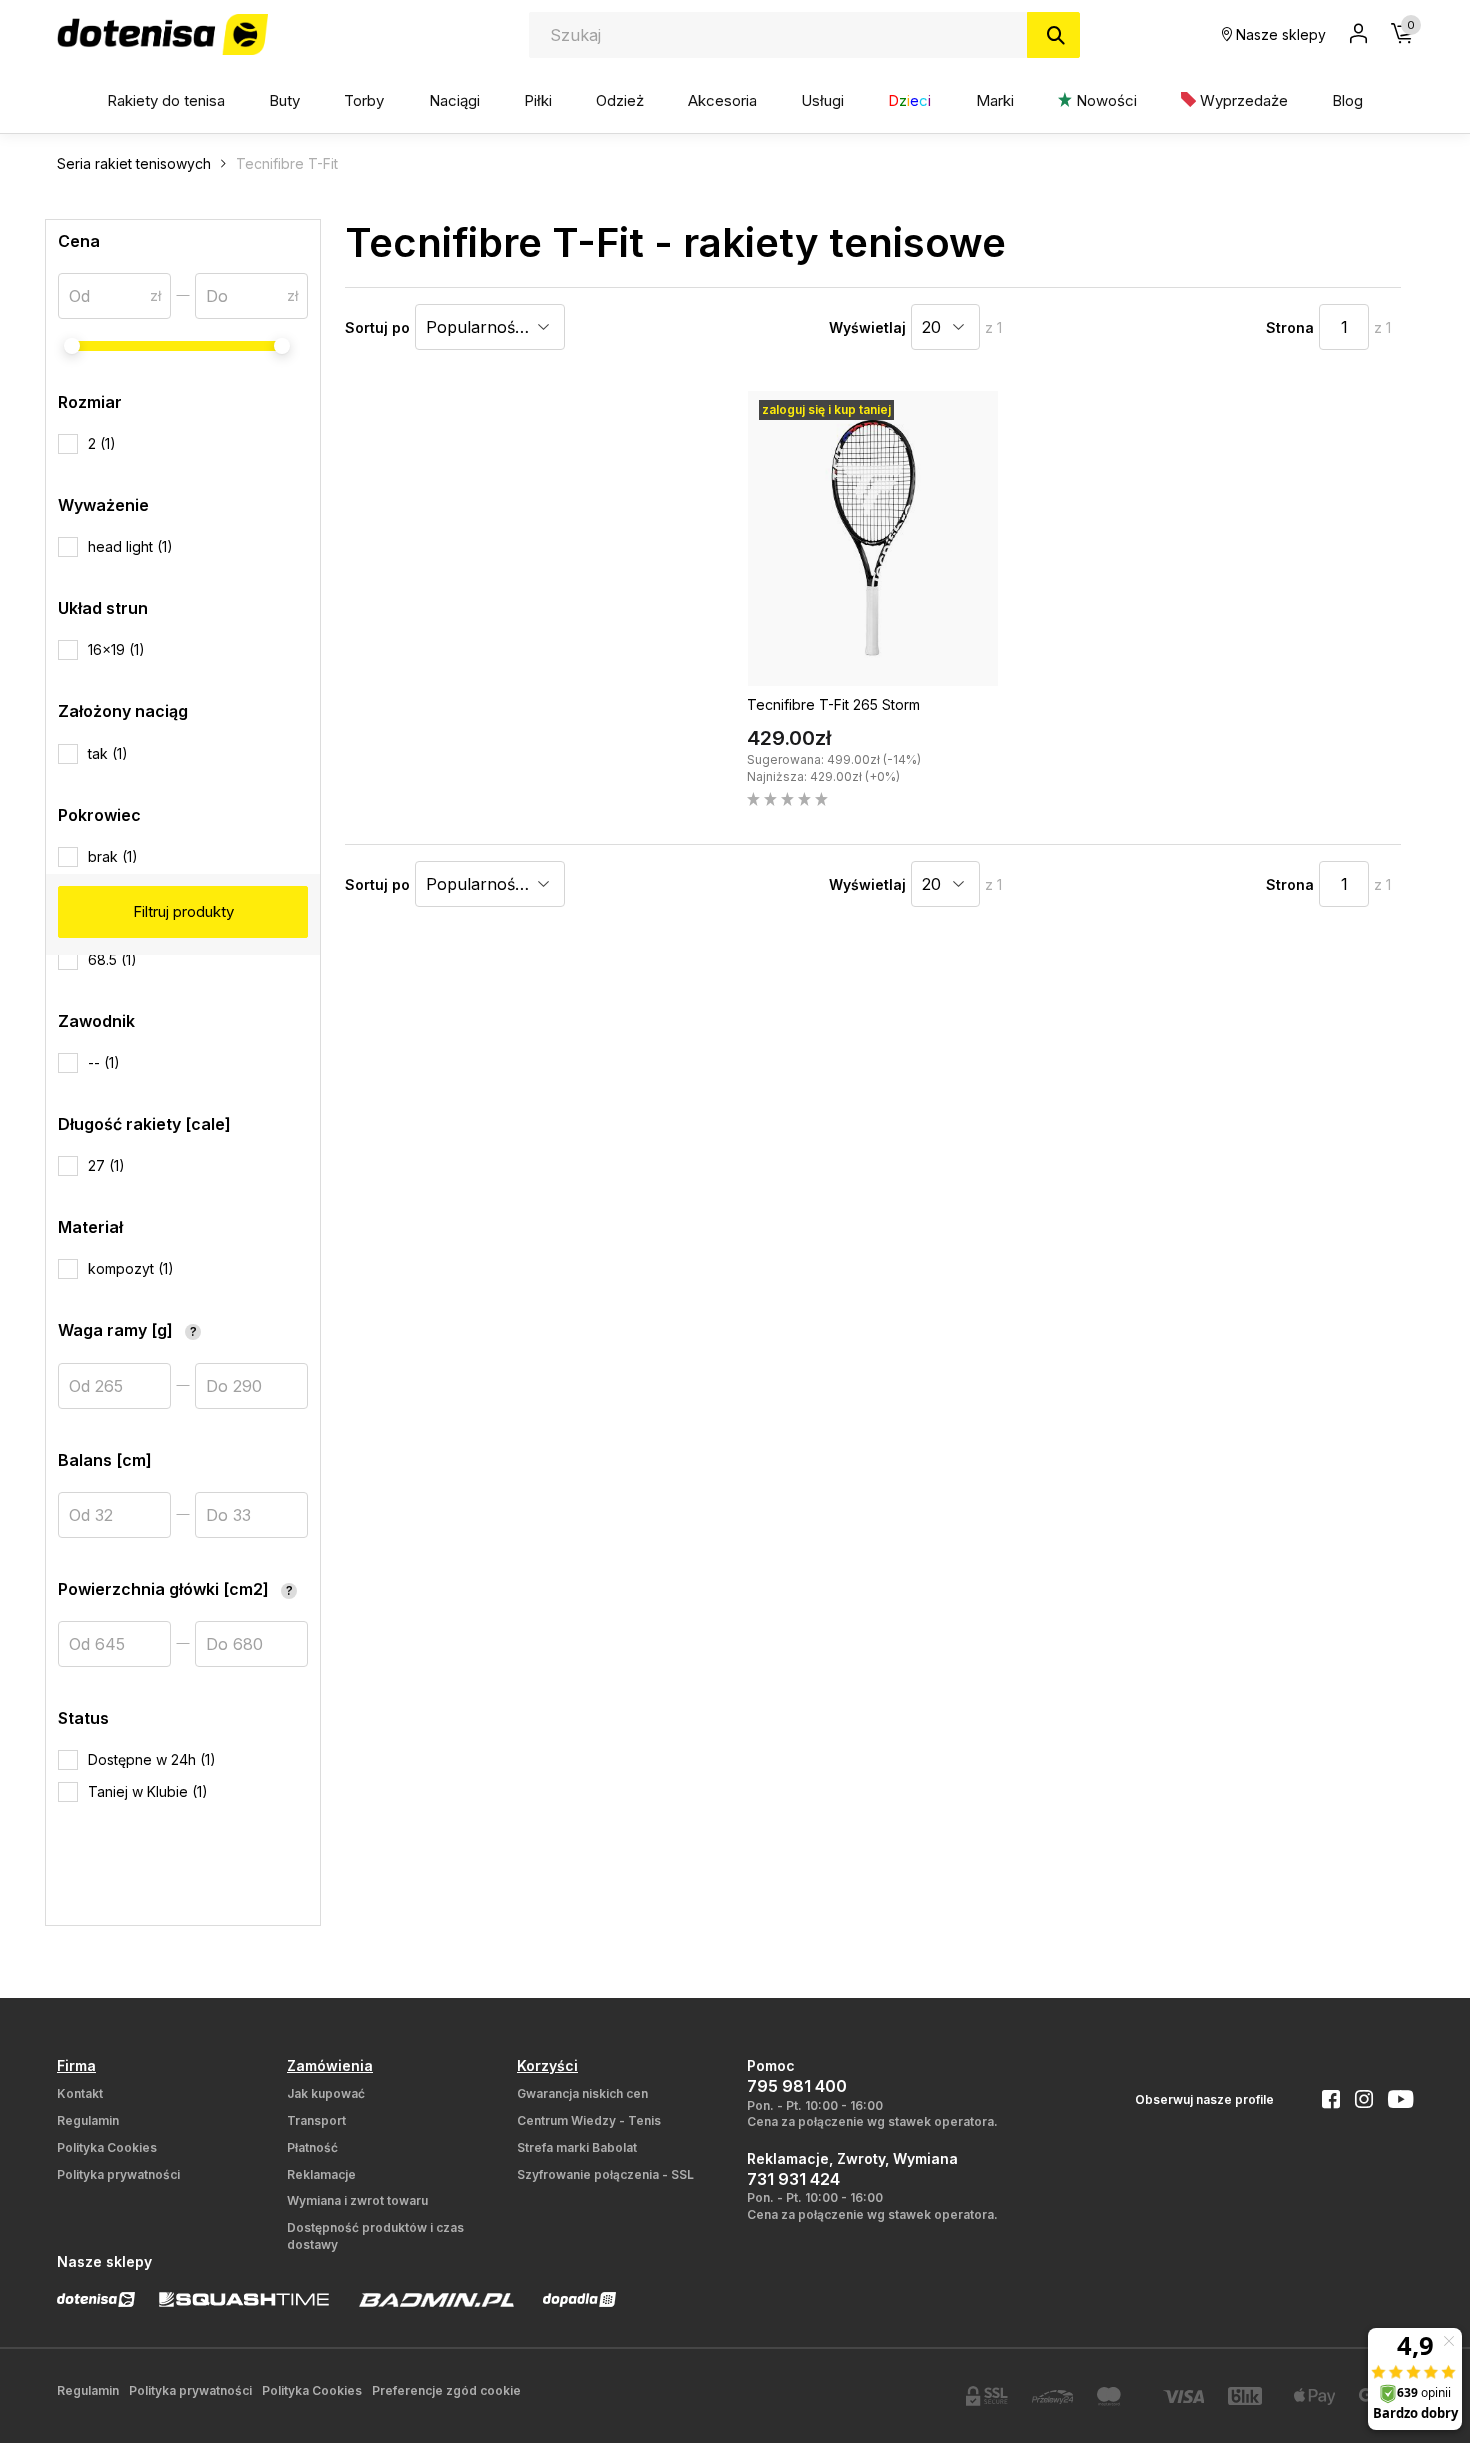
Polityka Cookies (107, 2147)
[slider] (72, 346)
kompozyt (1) (131, 1268)
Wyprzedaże (1242, 100)
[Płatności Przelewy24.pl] (1053, 2396)
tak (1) (108, 753)
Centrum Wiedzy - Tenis (589, 2120)
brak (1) (113, 856)
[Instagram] (1356, 2100)
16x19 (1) (116, 649)
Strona (1290, 327)
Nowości (1104, 100)
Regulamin (88, 2120)
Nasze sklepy (1279, 34)
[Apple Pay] (1315, 2396)
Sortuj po (377, 327)
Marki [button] (995, 100)
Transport (316, 2120)
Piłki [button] (538, 100)
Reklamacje (321, 2174)
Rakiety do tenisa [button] (166, 100)
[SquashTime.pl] (244, 2299)
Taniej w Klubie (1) (148, 1791)
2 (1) (102, 443)
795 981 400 (797, 2086)
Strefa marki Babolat (577, 2147)
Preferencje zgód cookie (446, 2390)
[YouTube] (1393, 2100)
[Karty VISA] (1184, 2396)
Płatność (312, 2147)
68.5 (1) (112, 959)
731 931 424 (793, 2179)
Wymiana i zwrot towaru (357, 2200)
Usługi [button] (822, 100)
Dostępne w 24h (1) (152, 1759)
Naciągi (454, 100)
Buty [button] (284, 100)
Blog (1347, 100)
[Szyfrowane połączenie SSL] (987, 2396)
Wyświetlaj (867, 327)
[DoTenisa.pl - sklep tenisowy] (96, 2299)
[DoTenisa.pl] (162, 34)
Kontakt (80, 2093)
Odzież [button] (620, 100)
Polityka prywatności (118, 2174)
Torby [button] (364, 100)
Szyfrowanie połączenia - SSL (605, 2174)
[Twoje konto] (1358, 35)
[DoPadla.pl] (579, 2299)
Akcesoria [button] (722, 100)
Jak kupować (326, 2093)
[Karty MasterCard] (1118, 2396)
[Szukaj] (1053, 35)
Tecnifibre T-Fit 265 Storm (833, 704)
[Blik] (1249, 2396)
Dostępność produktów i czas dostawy (375, 2236)
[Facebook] (1323, 2100)
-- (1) (104, 1062)
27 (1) (106, 1165)
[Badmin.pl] (436, 2299)
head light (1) (130, 546)
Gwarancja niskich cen (582, 2093)
